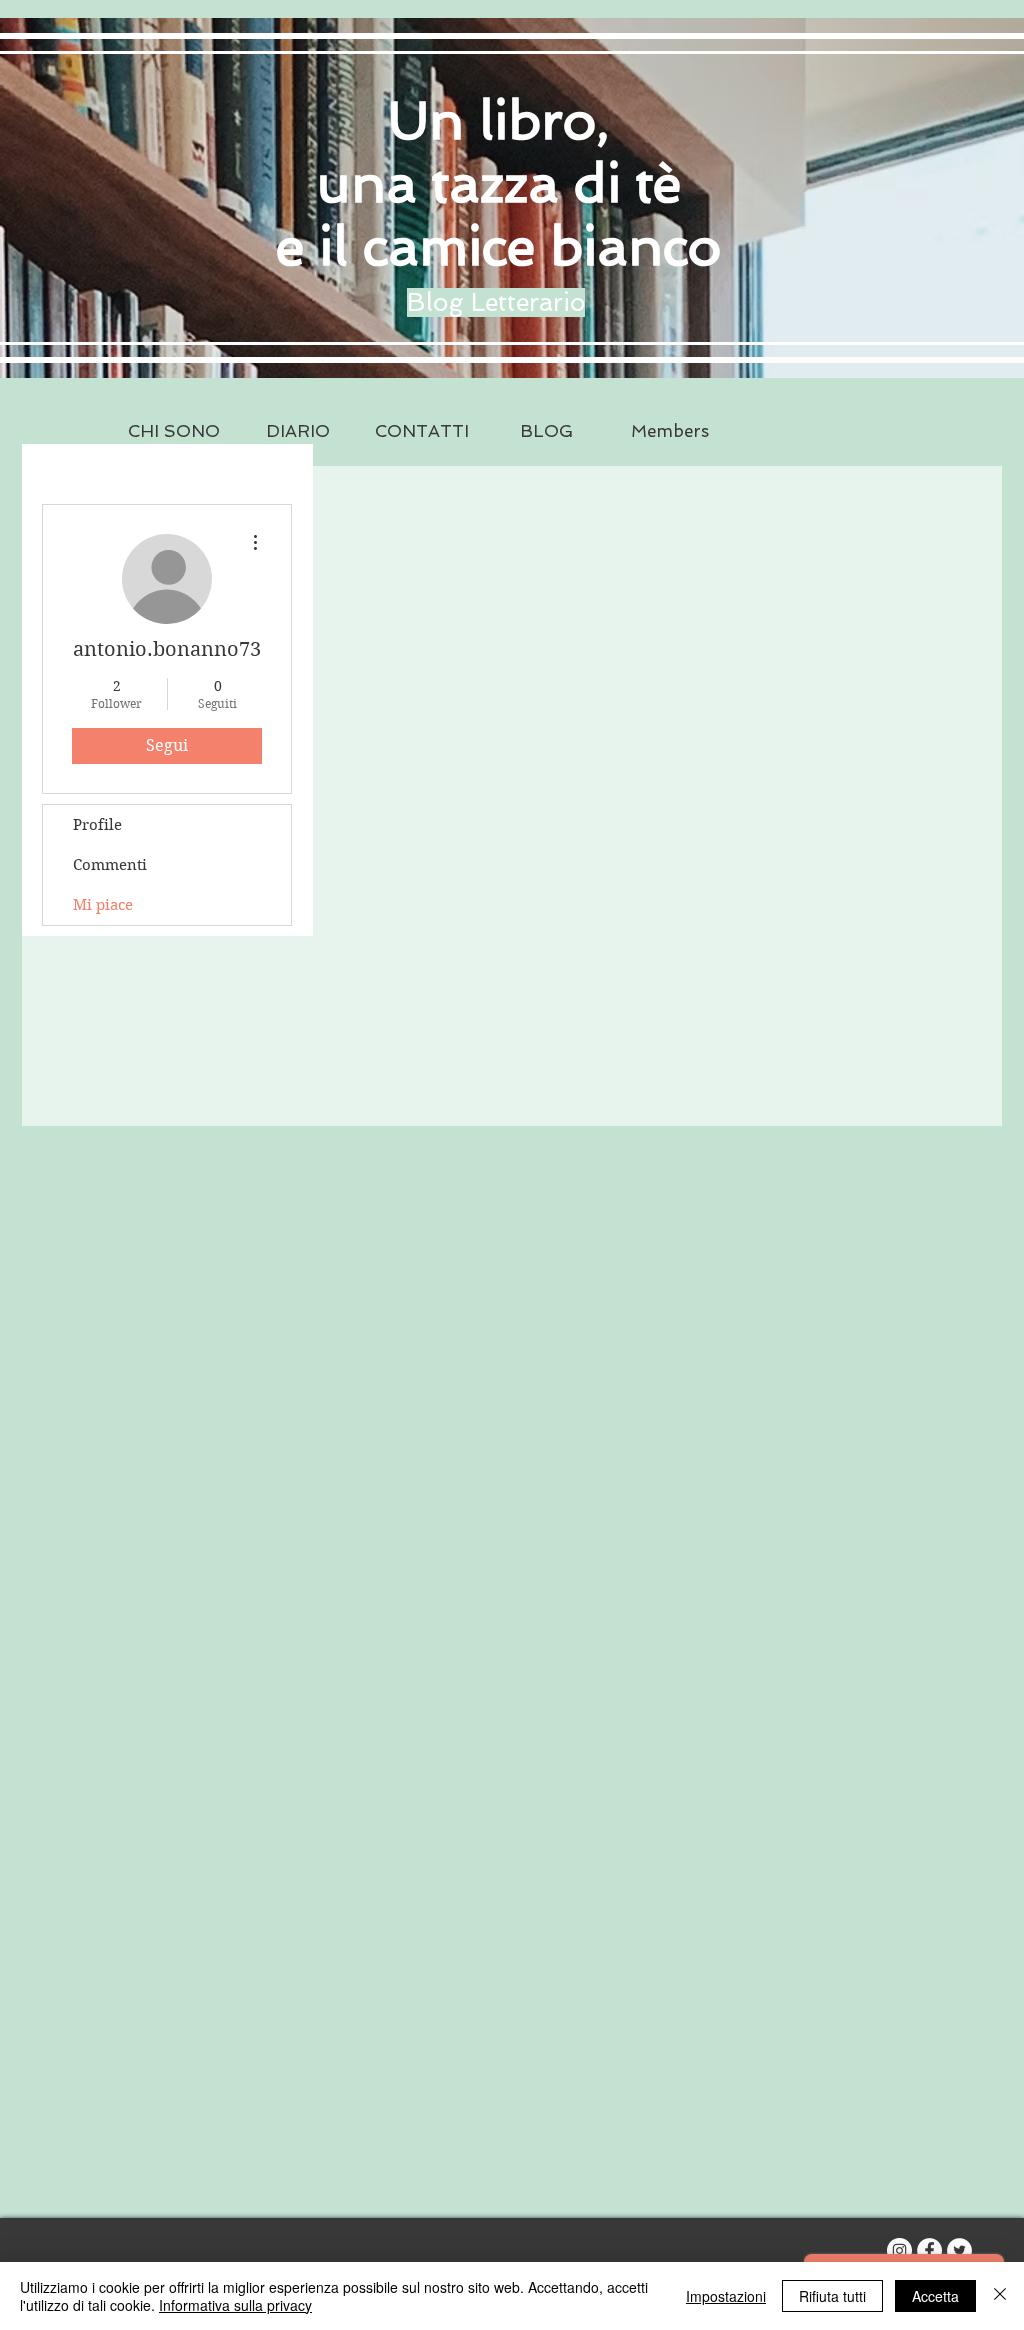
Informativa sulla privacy (235, 2305)
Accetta (935, 2296)
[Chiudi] (1000, 2296)
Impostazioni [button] (726, 2296)
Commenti (110, 865)
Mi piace (103, 905)
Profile (97, 825)
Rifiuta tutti (832, 2296)
